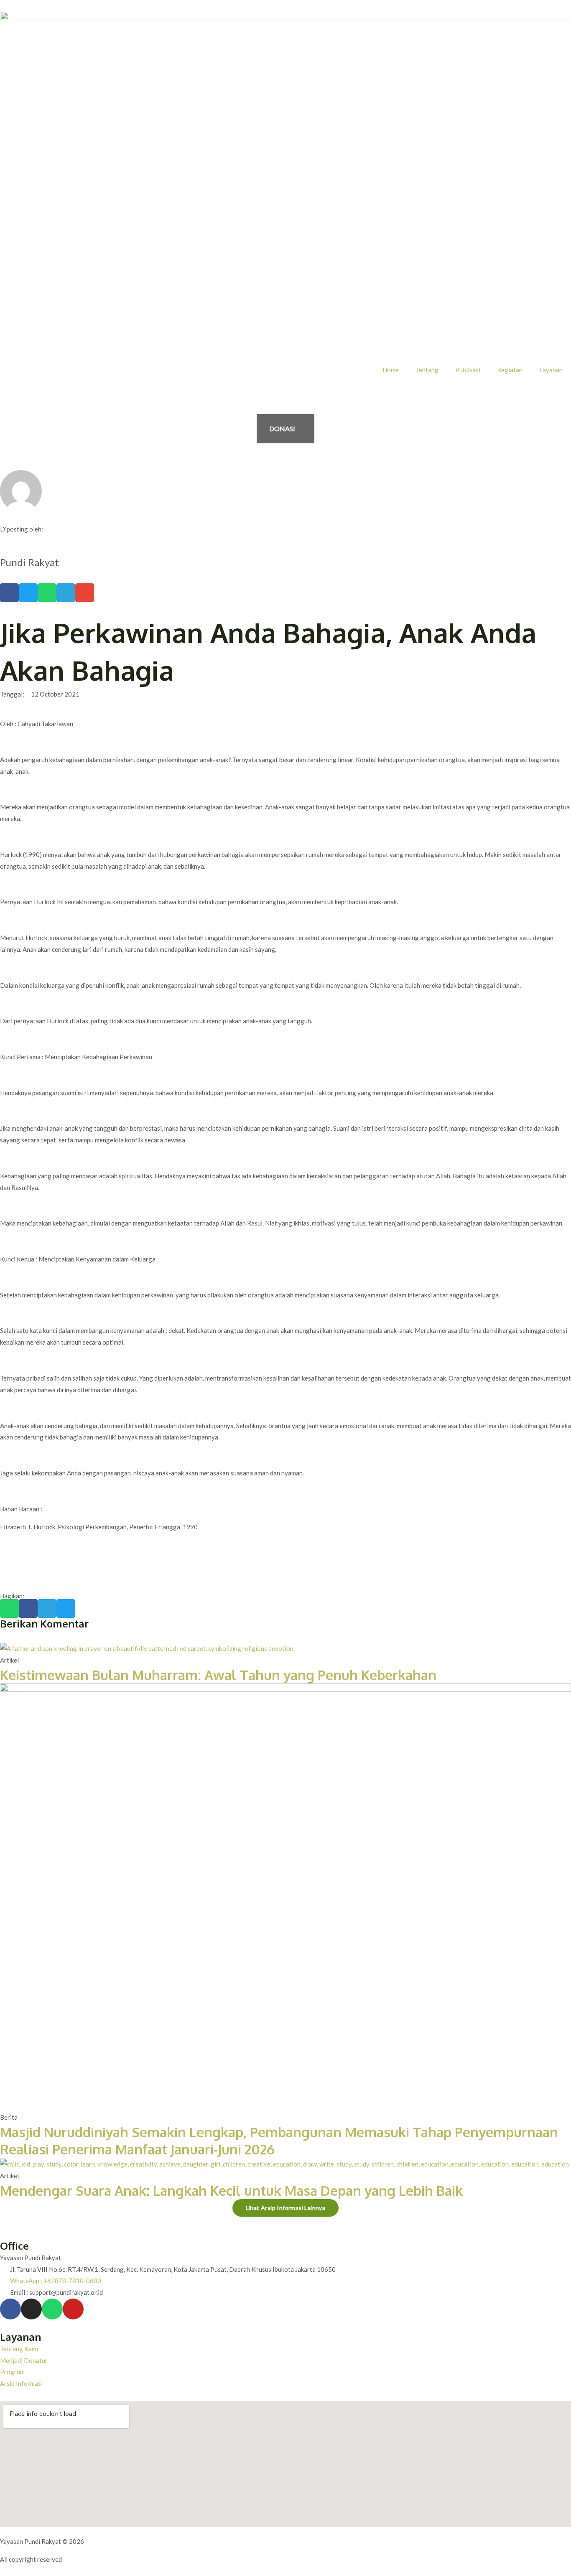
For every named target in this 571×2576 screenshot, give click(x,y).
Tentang (427, 370)
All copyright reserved (31, 2559)
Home (391, 370)
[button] (9, 593)
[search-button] (3, 397)
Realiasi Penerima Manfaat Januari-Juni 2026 (137, 2149)
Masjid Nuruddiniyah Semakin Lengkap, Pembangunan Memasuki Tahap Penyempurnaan (279, 2132)
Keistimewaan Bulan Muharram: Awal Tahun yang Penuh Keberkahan (218, 1675)
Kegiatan (510, 370)
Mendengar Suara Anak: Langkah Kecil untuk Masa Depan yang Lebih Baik (231, 2191)
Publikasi (468, 370)
